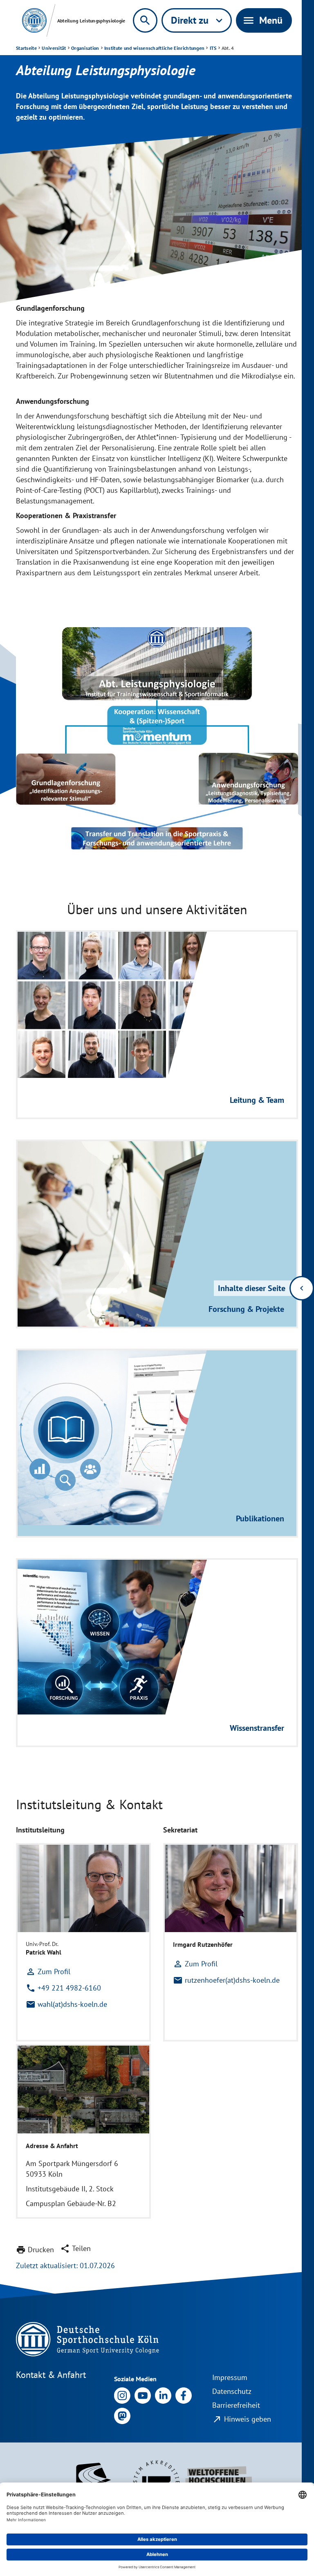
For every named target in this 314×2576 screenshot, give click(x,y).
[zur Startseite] (34, 20)
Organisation (85, 48)
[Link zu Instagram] (122, 2395)
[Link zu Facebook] (184, 2395)
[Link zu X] (122, 2415)
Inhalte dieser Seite (252, 1288)
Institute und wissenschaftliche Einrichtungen (155, 48)
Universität (54, 48)
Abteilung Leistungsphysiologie (91, 21)
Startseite (26, 48)
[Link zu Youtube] (143, 2395)
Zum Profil (48, 1972)
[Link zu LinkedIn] (163, 2395)
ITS (213, 48)
